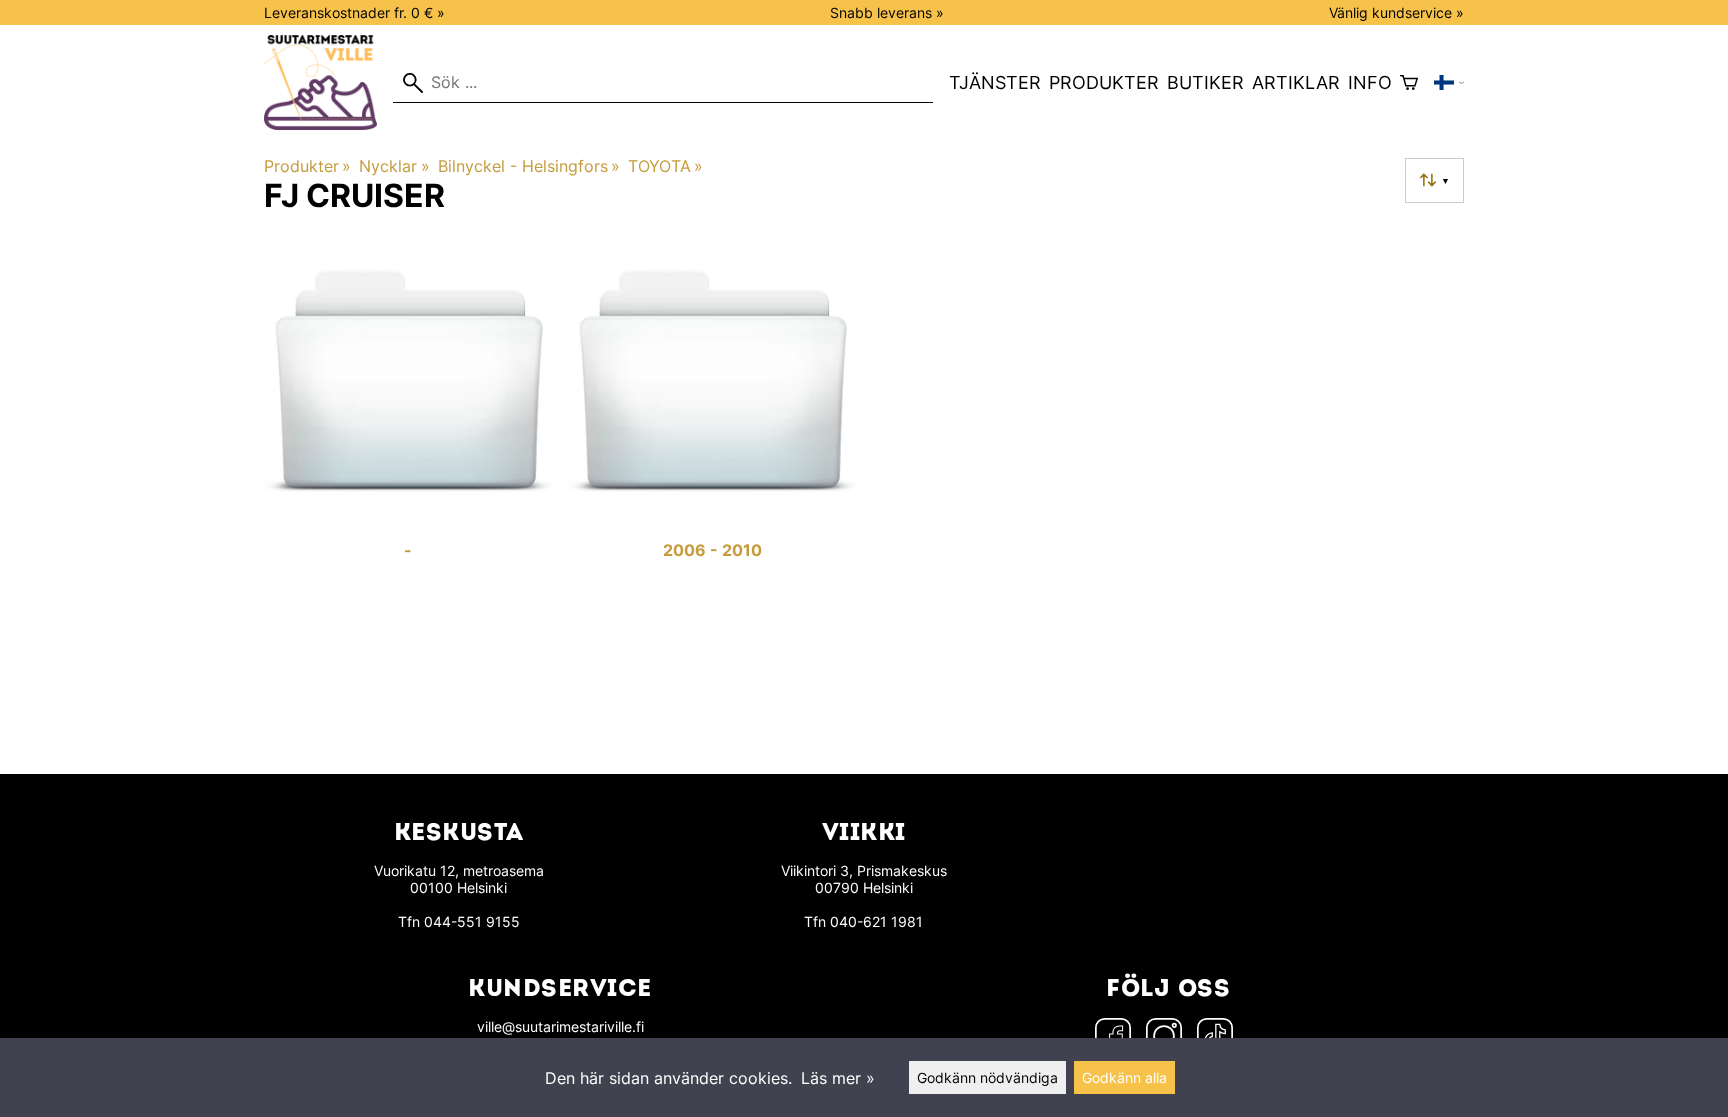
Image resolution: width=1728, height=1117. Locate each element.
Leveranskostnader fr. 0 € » (354, 12)
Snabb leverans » (887, 12)
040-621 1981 (876, 921)
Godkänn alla (1124, 1077)
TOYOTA (665, 166)
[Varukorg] (1409, 83)
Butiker (1205, 82)
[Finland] (1449, 83)
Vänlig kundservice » (1396, 12)
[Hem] (328, 124)
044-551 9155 (472, 921)
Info (1370, 82)
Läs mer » (838, 1078)
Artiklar (1296, 82)
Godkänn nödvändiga (987, 1077)
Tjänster (995, 82)
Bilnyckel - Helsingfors (529, 166)
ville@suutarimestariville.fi (560, 1026)
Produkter (1104, 82)
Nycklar (394, 166)
